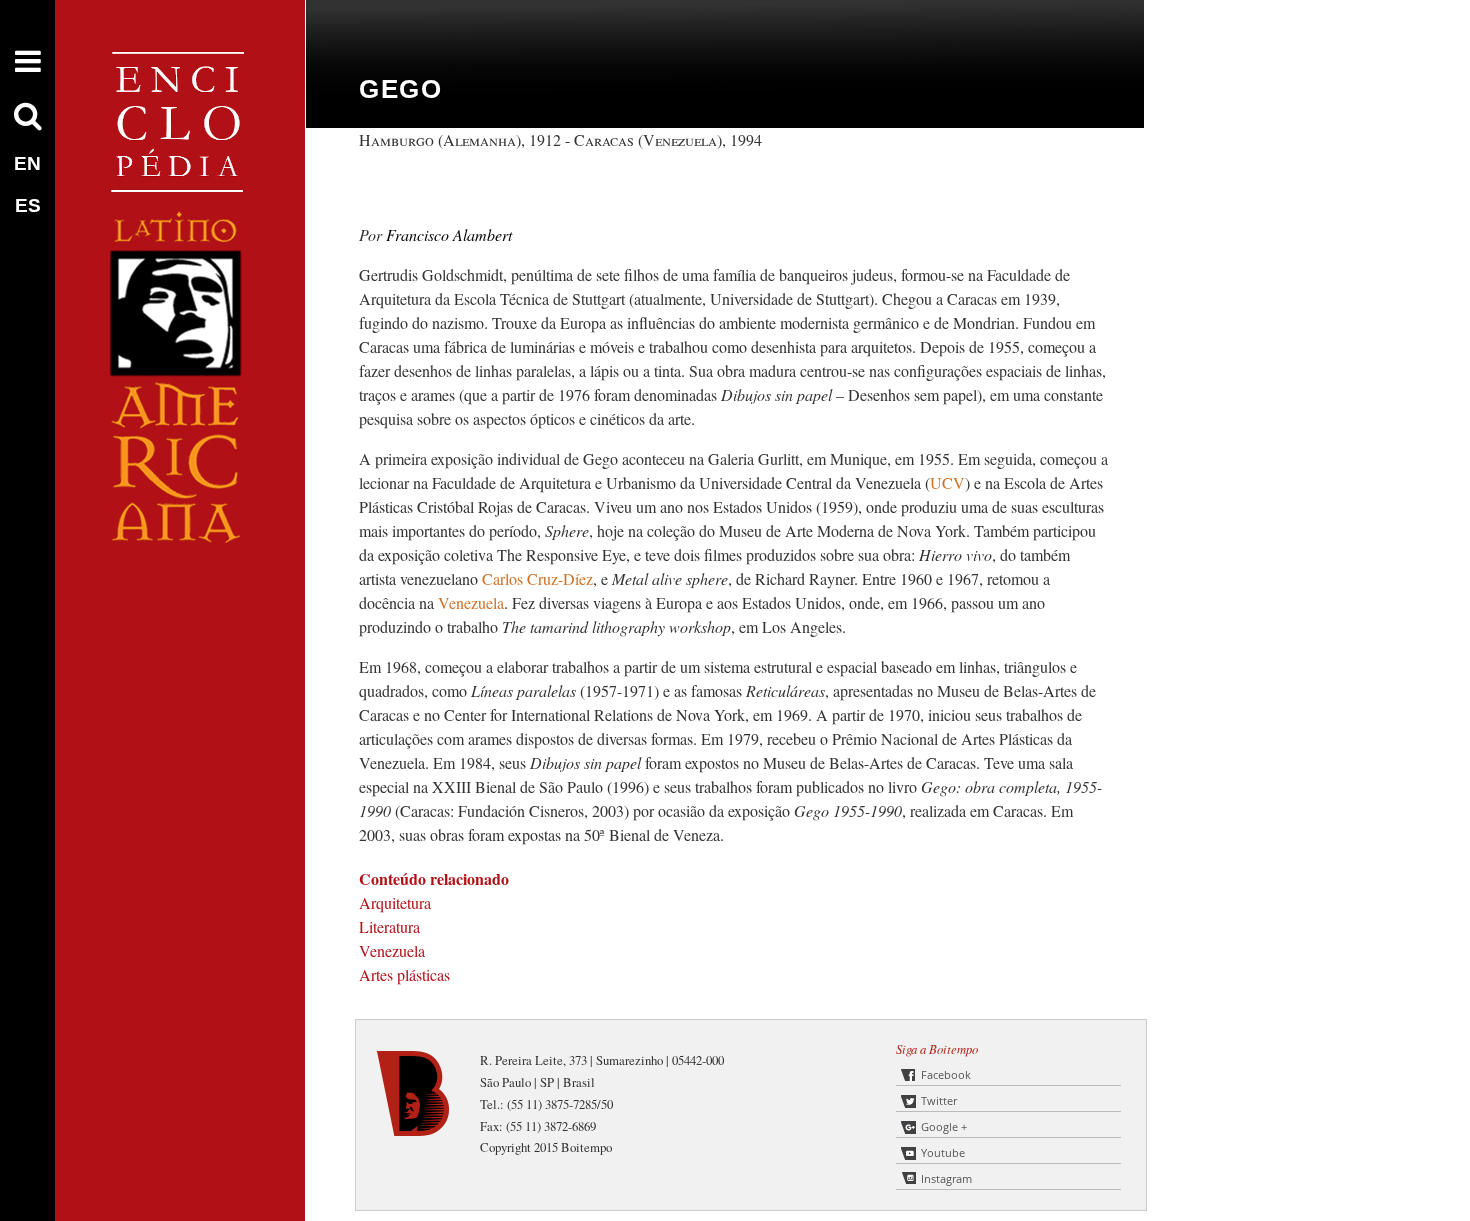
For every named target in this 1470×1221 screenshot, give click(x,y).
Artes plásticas (404, 974)
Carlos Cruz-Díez (537, 578)
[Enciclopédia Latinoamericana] (180, 610)
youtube (943, 1152)
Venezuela (471, 602)
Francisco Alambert (449, 234)
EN (27, 163)
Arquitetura (395, 902)
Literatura (389, 926)
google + (944, 1126)
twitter (939, 1100)
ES (28, 205)
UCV (947, 482)
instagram (946, 1178)
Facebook (946, 1074)
